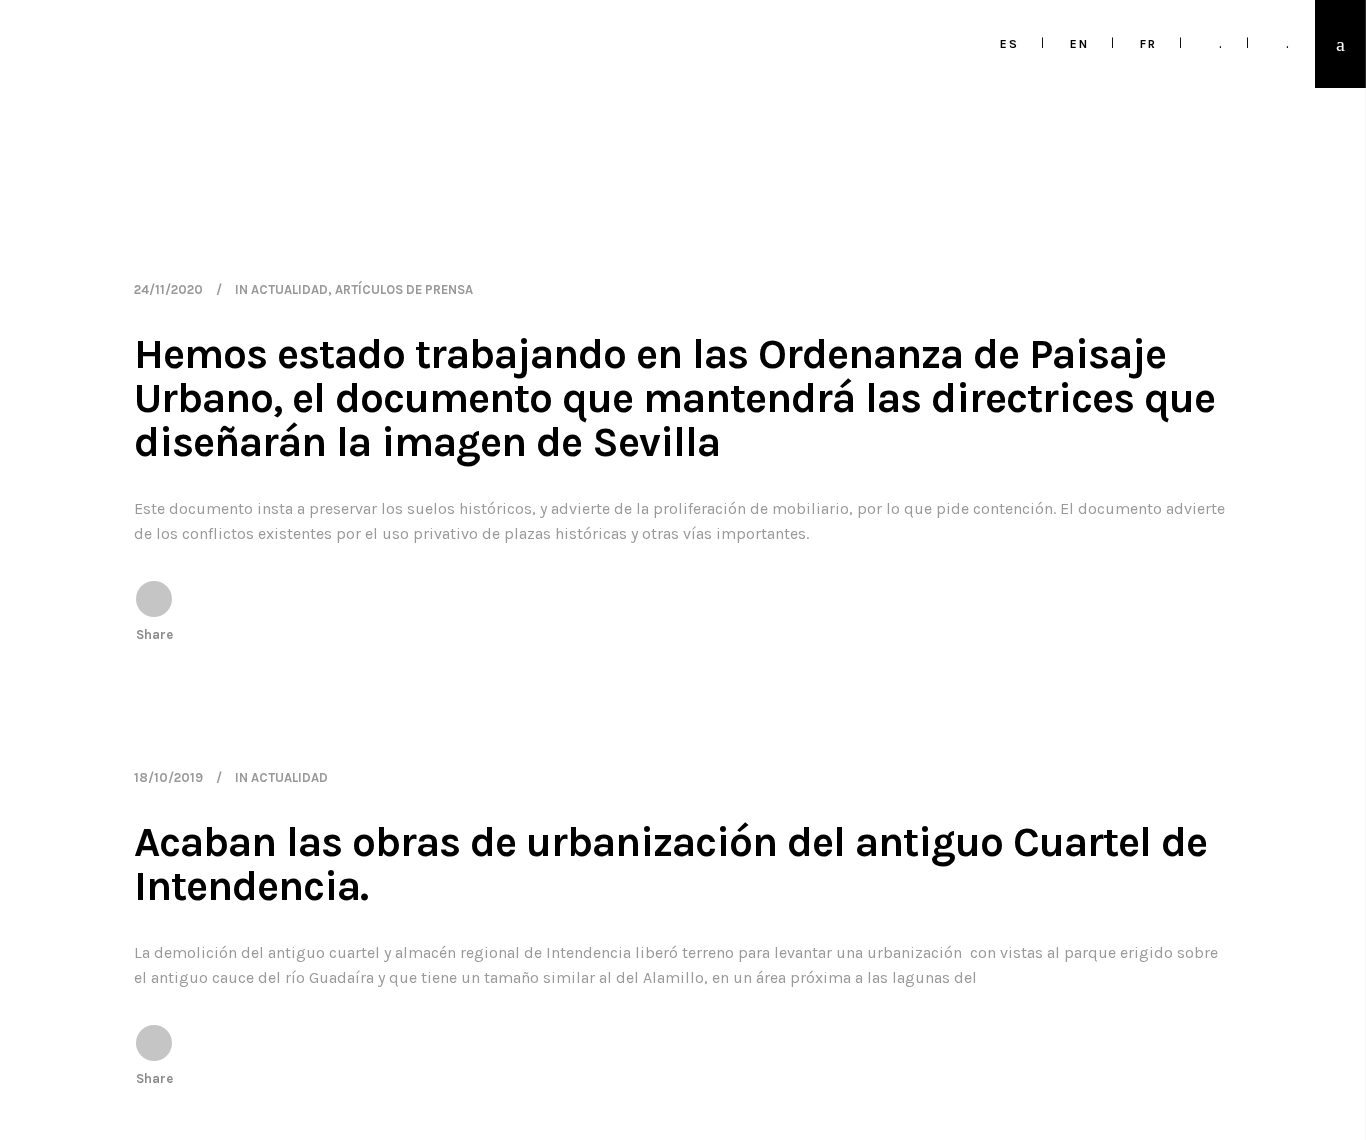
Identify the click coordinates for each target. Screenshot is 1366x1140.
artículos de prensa (404, 289)
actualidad (289, 289)
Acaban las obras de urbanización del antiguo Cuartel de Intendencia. (670, 864)
